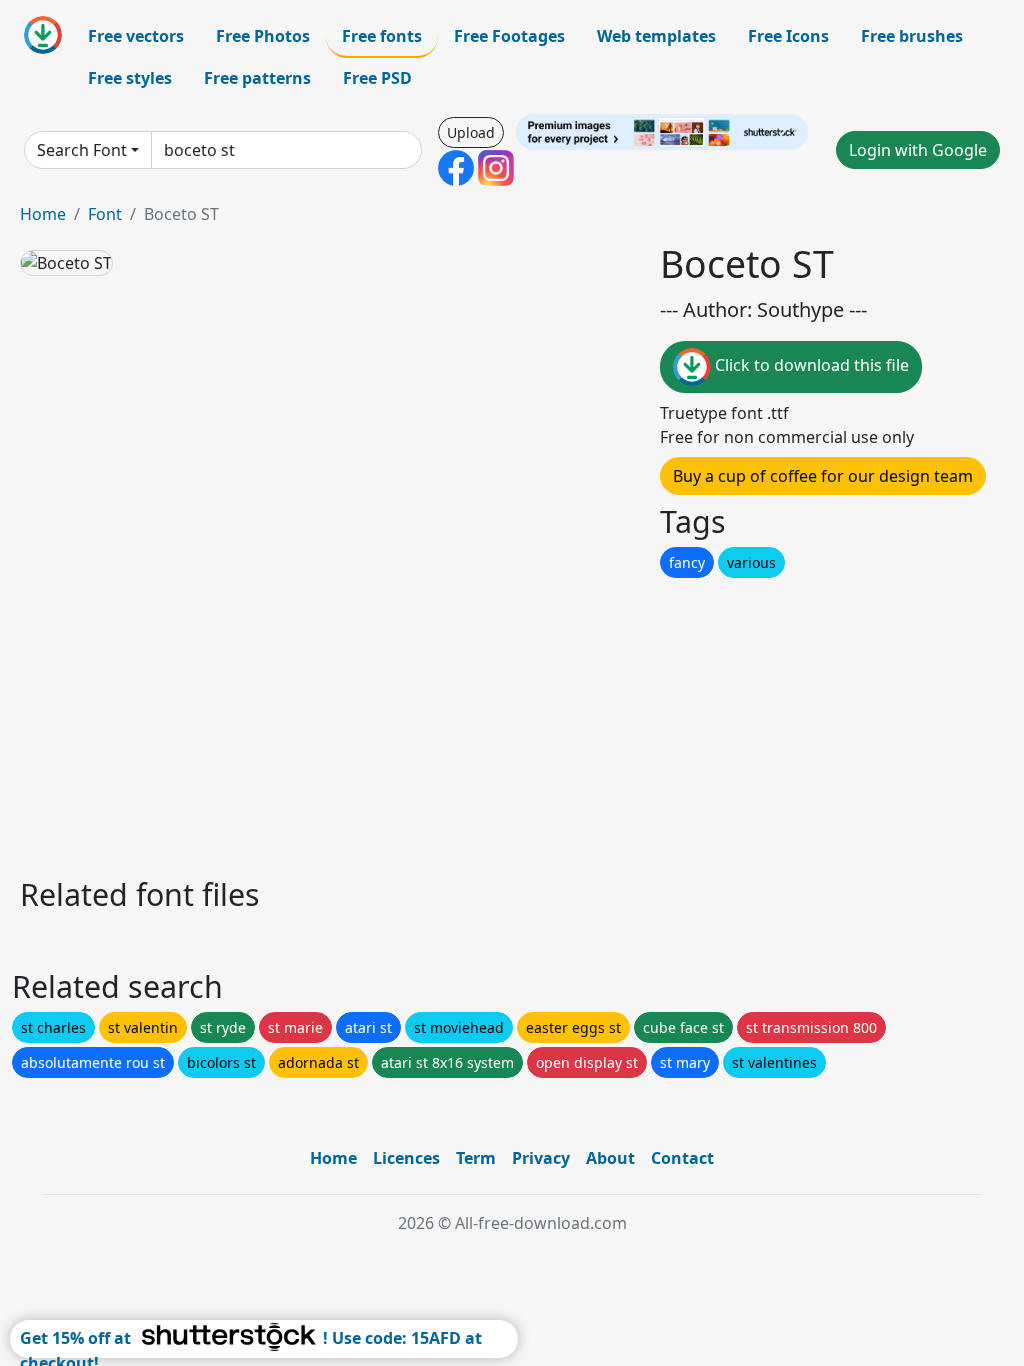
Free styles (130, 78)
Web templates (656, 36)
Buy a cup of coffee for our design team (823, 476)
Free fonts (382, 36)
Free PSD (377, 78)
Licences (406, 1158)
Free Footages (509, 36)
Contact (682, 1158)
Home (43, 214)
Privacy (541, 1158)
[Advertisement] (512, 722)
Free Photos (263, 36)
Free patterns (257, 78)
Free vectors (136, 36)
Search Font (82, 150)
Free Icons (788, 36)
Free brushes (912, 36)
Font (105, 214)
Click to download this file (810, 365)
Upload (471, 132)
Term (476, 1158)
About (610, 1158)
